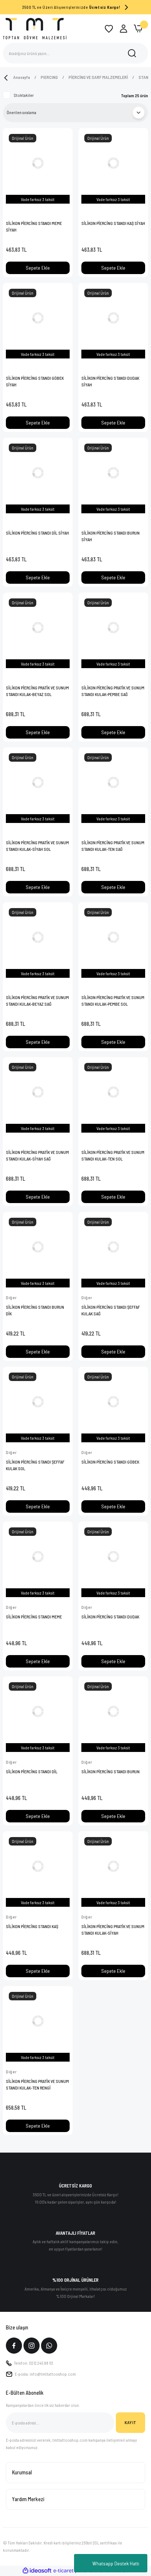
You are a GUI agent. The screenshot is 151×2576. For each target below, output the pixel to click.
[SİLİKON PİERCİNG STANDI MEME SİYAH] (38, 163)
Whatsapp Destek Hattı (116, 2563)
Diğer (11, 1297)
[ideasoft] (37, 2571)
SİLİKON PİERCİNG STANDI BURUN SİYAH (111, 536)
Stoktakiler (24, 95)
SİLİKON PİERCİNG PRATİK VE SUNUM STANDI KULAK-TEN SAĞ (113, 846)
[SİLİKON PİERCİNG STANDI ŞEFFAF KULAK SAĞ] (113, 1247)
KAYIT (130, 2422)
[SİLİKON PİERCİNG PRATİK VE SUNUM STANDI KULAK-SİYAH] (113, 1866)
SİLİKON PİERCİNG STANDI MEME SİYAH (34, 226)
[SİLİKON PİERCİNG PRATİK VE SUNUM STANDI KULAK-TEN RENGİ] (38, 2021)
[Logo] (35, 28)
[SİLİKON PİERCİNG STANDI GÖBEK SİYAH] (38, 318)
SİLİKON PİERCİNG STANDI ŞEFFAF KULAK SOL (35, 1465)
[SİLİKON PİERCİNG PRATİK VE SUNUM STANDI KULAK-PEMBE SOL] (113, 937)
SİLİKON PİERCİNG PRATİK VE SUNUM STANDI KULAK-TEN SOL (113, 1155)
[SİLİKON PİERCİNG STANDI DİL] (38, 1711)
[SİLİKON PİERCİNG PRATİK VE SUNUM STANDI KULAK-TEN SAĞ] (113, 782)
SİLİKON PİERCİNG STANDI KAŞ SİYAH (113, 223)
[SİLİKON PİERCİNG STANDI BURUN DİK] (38, 1247)
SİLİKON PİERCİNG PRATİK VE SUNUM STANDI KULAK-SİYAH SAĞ (37, 1155)
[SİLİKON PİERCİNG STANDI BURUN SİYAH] (113, 473)
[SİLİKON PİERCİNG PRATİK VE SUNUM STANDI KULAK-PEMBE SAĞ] (113, 627)
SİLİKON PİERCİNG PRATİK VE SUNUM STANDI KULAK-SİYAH (113, 1930)
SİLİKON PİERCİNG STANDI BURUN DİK (35, 1310)
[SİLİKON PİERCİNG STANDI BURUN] (113, 1711)
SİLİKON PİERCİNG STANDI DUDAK (110, 1617)
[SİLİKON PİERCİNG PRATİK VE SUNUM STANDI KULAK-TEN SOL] (113, 1092)
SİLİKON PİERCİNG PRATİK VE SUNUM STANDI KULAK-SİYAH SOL (37, 846)
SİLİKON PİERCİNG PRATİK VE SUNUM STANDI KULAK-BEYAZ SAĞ (37, 1001)
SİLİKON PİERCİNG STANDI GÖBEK (110, 1462)
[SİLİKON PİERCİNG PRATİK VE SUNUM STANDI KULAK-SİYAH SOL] (38, 782)
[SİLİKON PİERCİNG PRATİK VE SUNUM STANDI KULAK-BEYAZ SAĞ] (38, 937)
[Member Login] (124, 29)
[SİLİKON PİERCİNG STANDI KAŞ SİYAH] (113, 163)
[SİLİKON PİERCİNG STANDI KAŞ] (38, 1866)
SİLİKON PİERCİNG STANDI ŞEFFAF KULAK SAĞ (111, 1310)
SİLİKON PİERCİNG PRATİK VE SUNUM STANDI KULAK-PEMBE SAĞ (113, 691)
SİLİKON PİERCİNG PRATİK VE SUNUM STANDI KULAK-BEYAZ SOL (37, 691)
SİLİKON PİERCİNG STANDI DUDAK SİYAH (110, 381)
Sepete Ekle (38, 268)
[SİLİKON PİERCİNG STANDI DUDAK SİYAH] (113, 318)
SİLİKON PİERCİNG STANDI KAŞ (32, 1926)
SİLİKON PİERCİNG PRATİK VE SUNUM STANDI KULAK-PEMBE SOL (113, 1001)
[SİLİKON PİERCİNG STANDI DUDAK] (113, 1556)
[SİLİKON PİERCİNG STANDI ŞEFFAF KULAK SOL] (38, 1402)
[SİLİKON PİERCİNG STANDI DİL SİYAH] (38, 473)
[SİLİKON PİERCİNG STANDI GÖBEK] (113, 1402)
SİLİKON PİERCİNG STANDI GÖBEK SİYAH (35, 381)
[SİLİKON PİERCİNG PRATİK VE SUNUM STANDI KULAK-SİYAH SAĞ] (38, 1092)
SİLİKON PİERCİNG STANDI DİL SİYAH (37, 533)
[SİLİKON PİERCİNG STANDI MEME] (38, 1556)
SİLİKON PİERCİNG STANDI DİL (32, 1771)
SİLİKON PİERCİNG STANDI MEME (34, 1617)
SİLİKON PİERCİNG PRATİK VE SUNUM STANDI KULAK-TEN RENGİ (37, 2084)
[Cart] (138, 29)
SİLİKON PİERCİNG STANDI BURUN (111, 1771)
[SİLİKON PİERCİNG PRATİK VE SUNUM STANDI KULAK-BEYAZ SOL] (38, 627)
